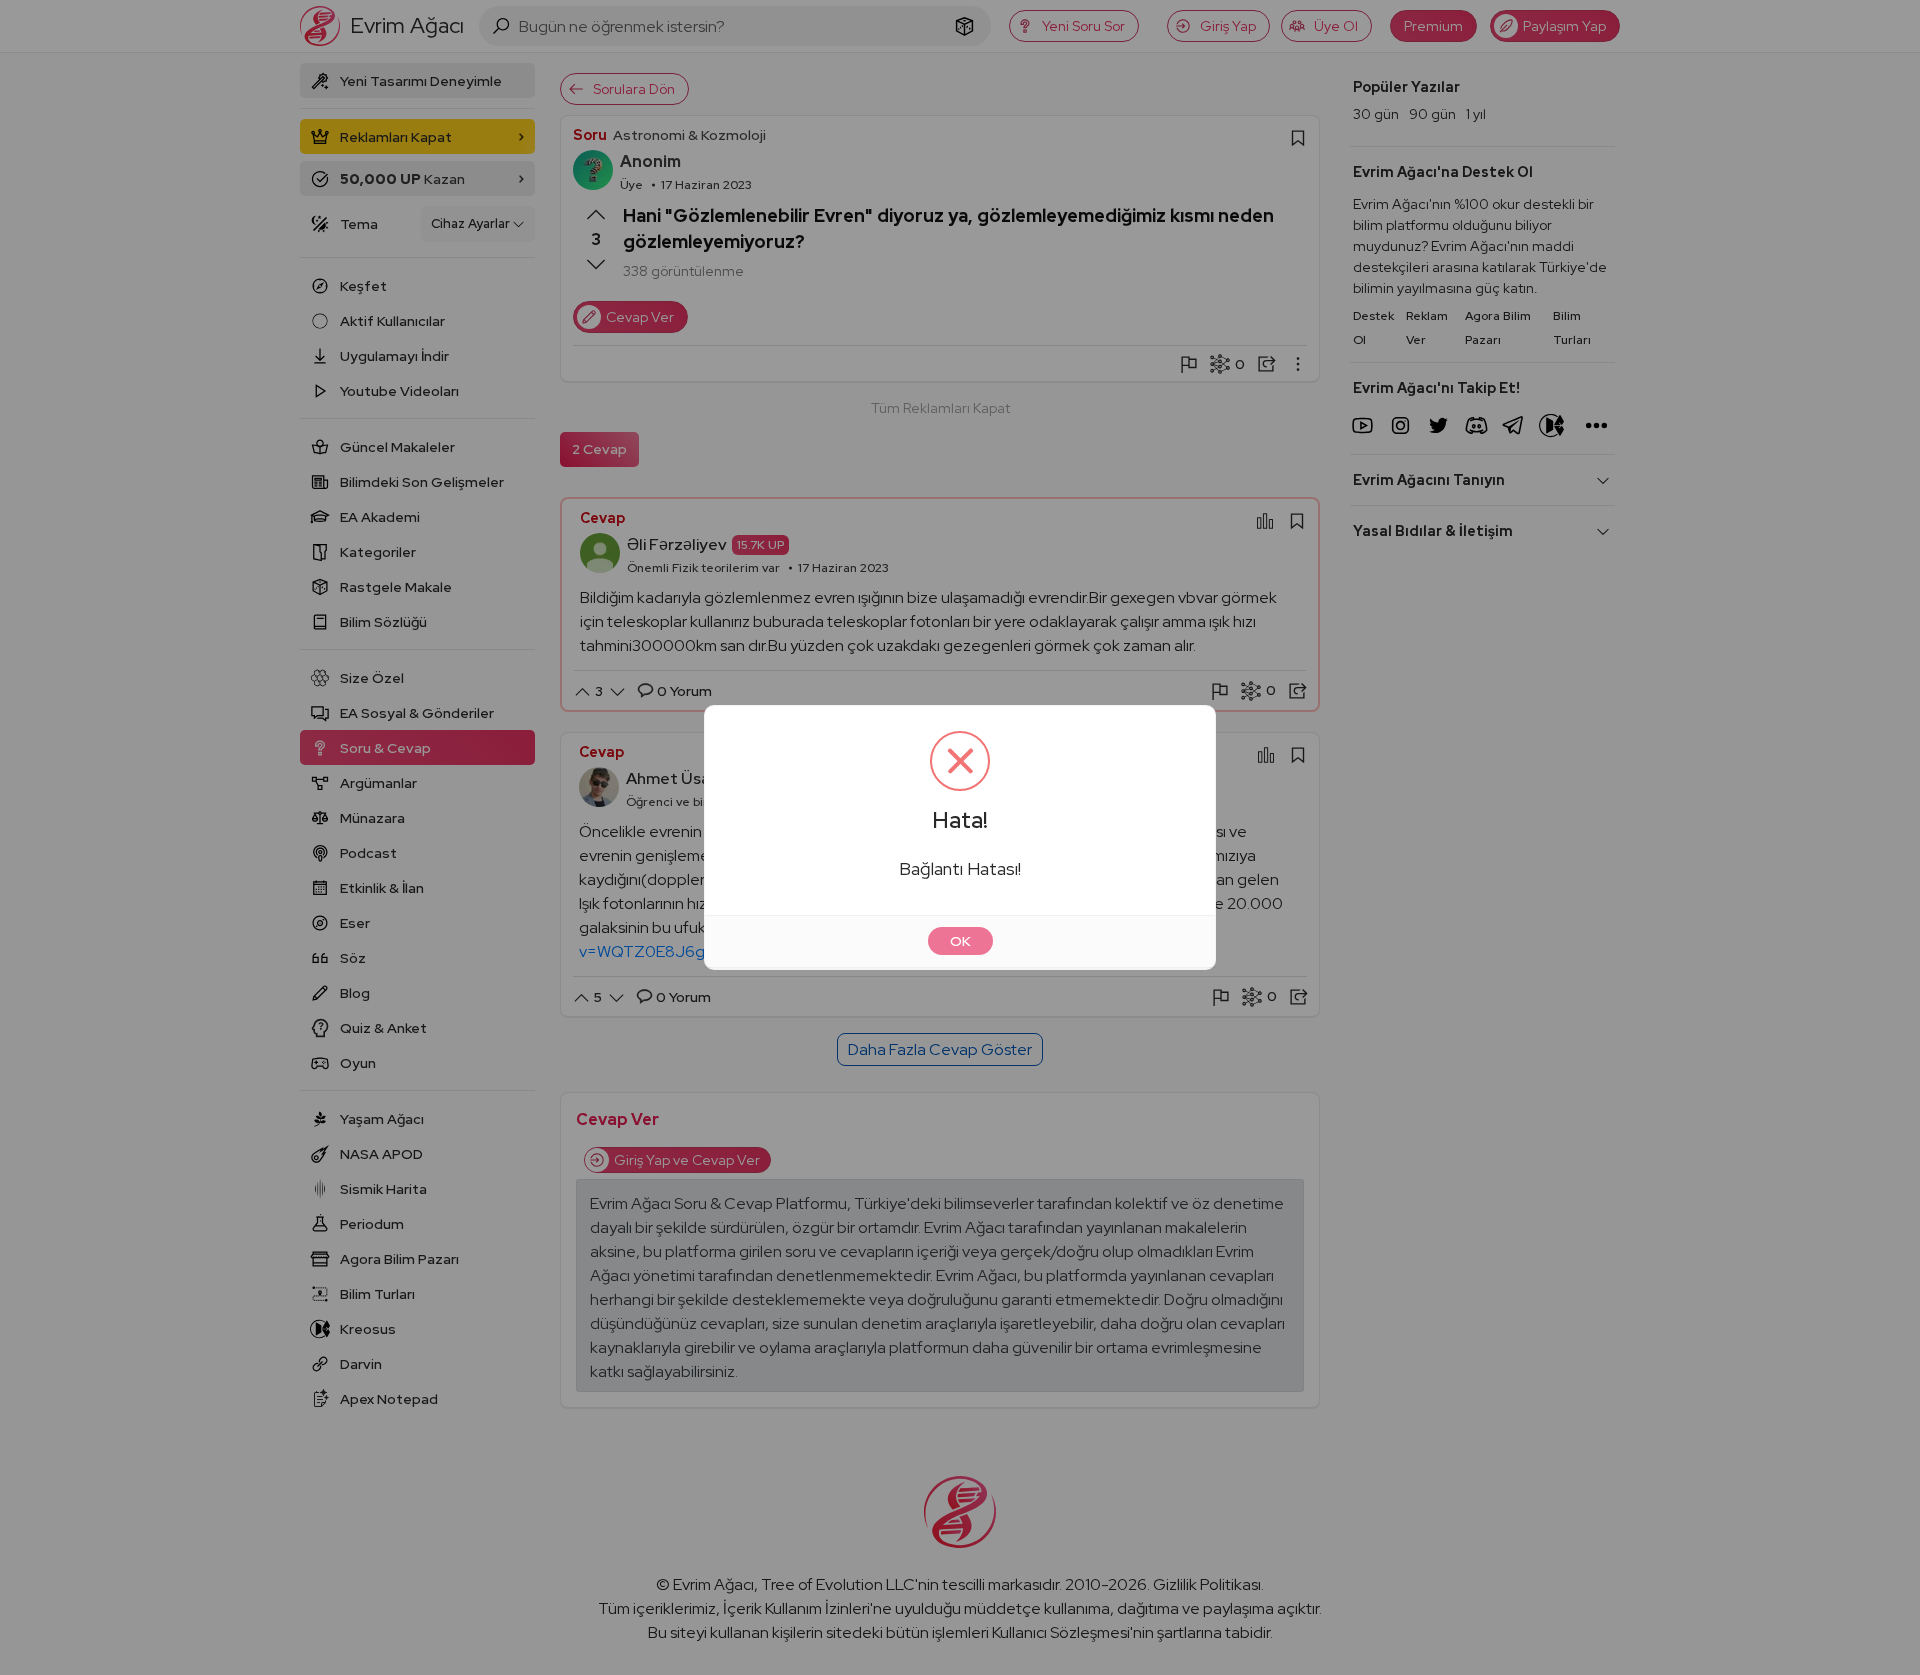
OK (960, 941)
